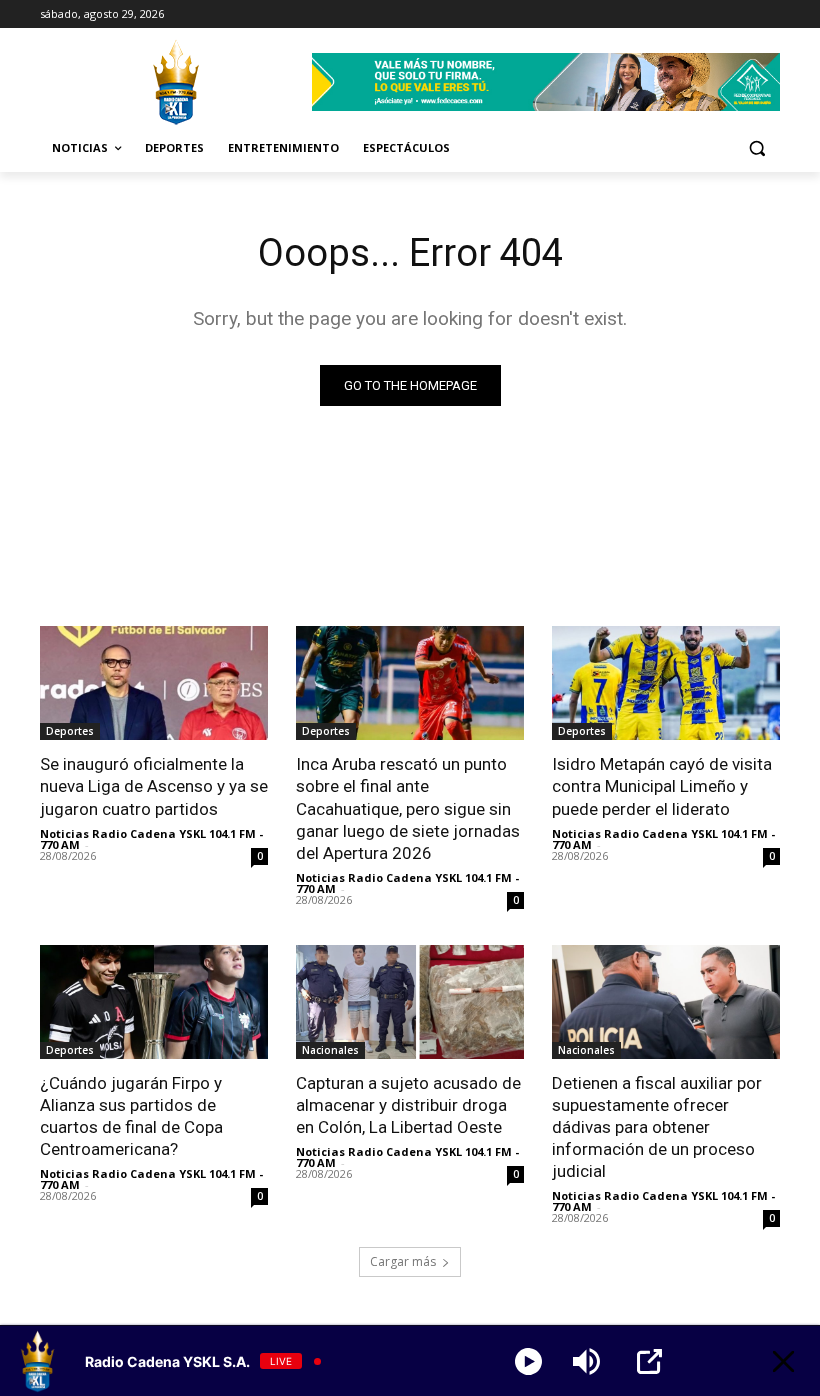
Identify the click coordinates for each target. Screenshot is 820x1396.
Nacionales (330, 1050)
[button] (756, 148)
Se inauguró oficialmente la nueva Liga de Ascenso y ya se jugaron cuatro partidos (154, 786)
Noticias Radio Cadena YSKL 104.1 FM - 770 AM (151, 839)
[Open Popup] (649, 1361)
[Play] (528, 1361)
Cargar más (403, 1261)
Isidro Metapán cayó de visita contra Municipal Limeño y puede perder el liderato (662, 786)
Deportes (70, 731)
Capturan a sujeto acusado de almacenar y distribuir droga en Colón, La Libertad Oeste (408, 1105)
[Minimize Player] (783, 1361)
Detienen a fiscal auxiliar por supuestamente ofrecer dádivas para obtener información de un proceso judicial (657, 1127)
